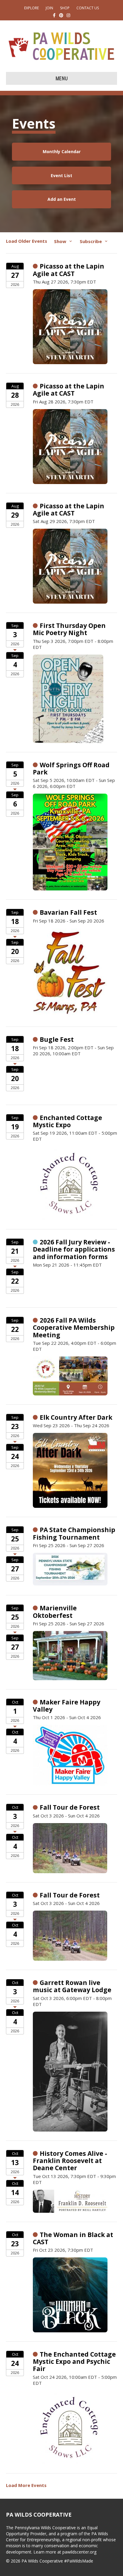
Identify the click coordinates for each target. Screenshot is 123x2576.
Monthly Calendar (62, 152)
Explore (31, 8)
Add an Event (62, 199)
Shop (65, 8)
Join (49, 8)
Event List (61, 175)
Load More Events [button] (26, 2485)
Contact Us (88, 8)
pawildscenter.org (79, 2552)
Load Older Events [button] (27, 241)
